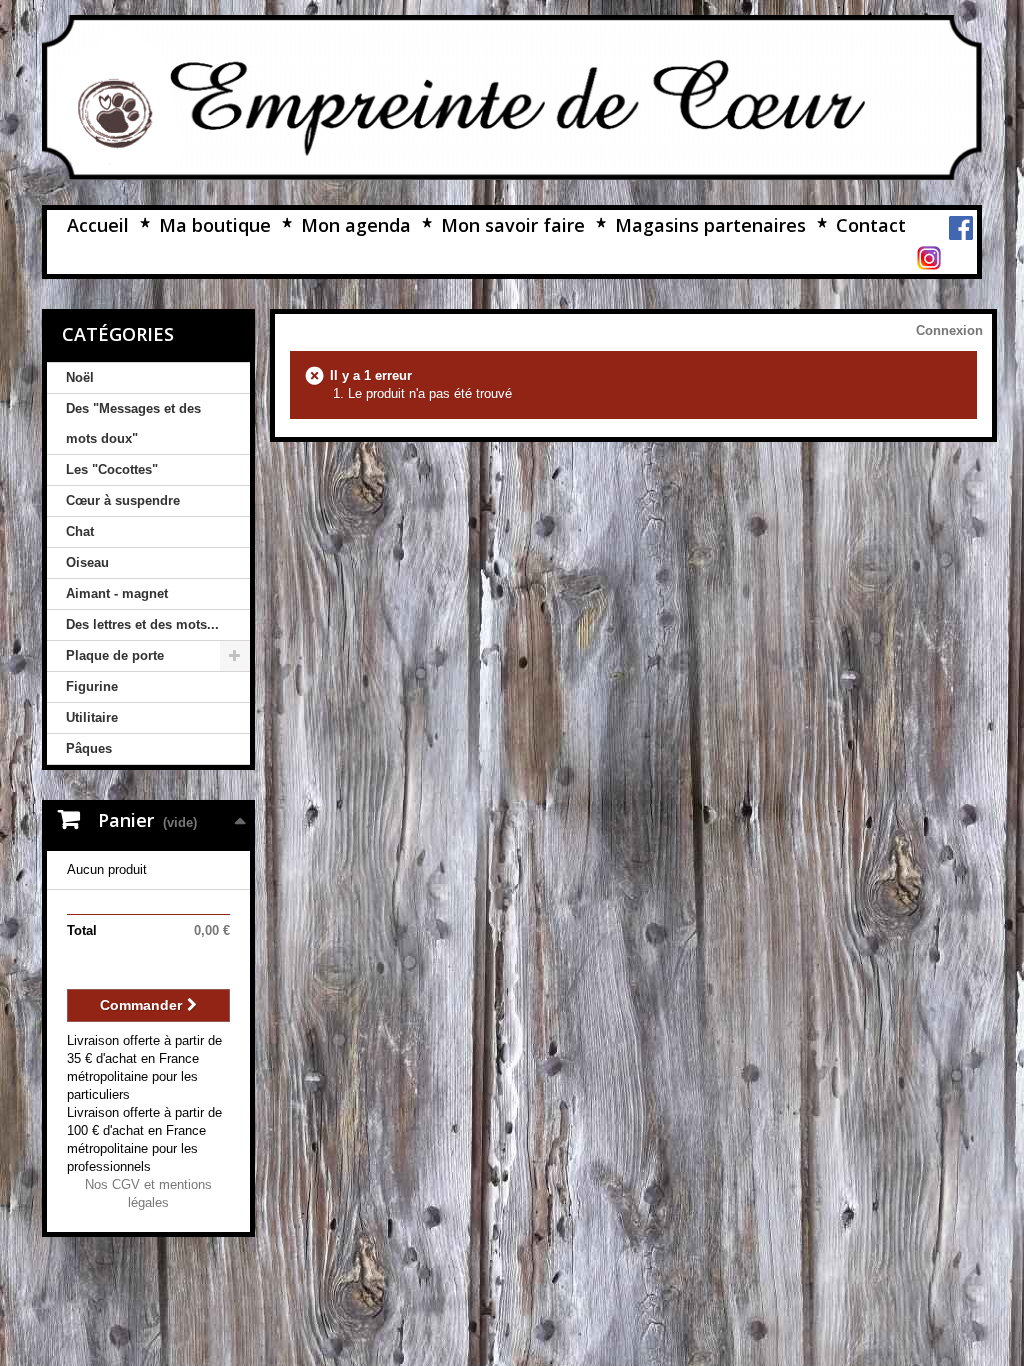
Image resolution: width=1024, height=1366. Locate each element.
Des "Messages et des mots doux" (133, 423)
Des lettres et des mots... (142, 624)
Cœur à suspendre (123, 500)
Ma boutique (215, 225)
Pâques (89, 748)
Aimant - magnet (117, 593)
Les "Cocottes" (112, 469)
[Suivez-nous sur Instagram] (929, 256)
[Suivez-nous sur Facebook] (961, 226)
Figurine (92, 686)
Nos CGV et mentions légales (148, 1193)
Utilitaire (92, 717)
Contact (871, 225)
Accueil (98, 225)
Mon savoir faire (513, 225)
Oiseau (87, 562)
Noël (80, 377)
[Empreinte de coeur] (512, 97)
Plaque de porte (115, 655)
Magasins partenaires (710, 225)
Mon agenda (356, 225)
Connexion (949, 330)
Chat (80, 531)
